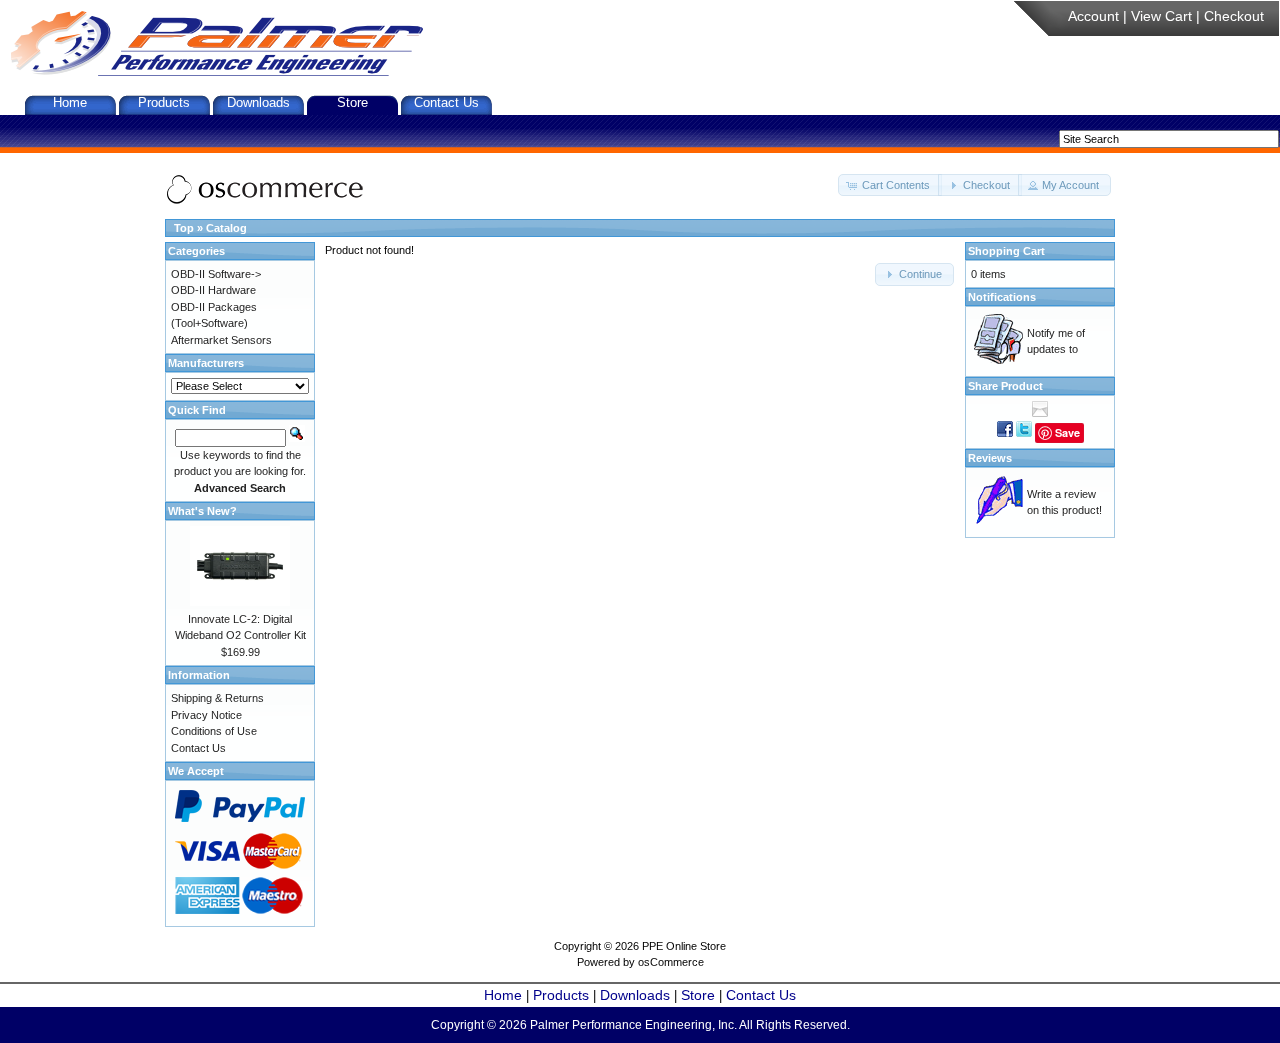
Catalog (226, 228)
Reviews (990, 458)
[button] (890, 185)
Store (352, 102)
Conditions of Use (214, 731)
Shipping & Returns (217, 698)
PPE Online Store (684, 946)
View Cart (1161, 16)
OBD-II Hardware (213, 290)
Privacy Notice (206, 715)
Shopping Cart (1006, 251)
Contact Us (446, 102)
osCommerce (671, 962)
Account (1093, 16)
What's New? (202, 511)
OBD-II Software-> (216, 274)
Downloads (258, 102)
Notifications (1002, 297)
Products (164, 102)
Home (70, 102)
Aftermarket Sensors (221, 340)
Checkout (1234, 16)
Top (184, 228)
